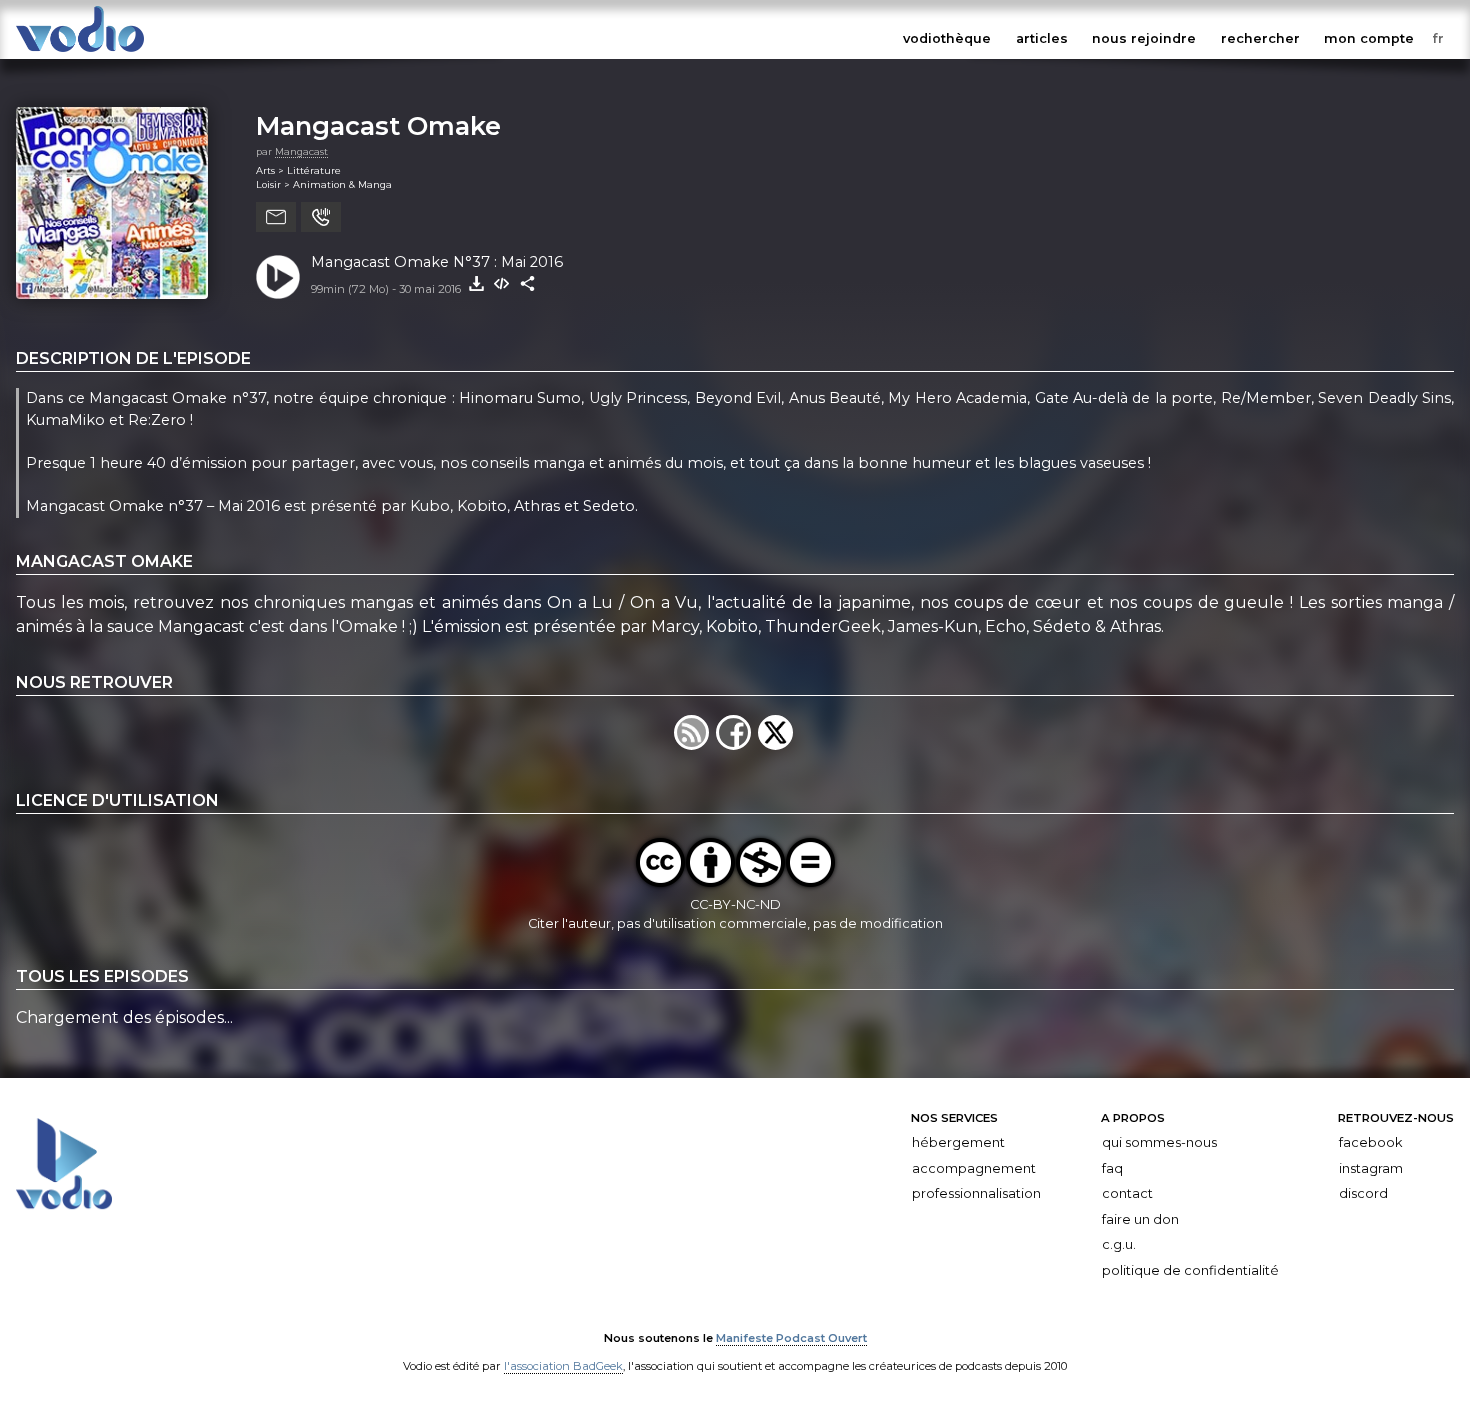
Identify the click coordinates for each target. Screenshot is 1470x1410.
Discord (1363, 1193)
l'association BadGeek (563, 1366)
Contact (1127, 1193)
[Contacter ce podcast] (276, 217)
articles (1042, 38)
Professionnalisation (976, 1193)
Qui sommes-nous (1159, 1142)
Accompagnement (974, 1167)
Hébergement (958, 1142)
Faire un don (1140, 1219)
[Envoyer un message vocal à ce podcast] (321, 217)
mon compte (1369, 38)
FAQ (1112, 1167)
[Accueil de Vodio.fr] (80, 52)
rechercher (1260, 38)
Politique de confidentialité (1190, 1270)
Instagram (1371, 1167)
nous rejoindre (1144, 38)
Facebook (1370, 1142)
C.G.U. (1119, 1244)
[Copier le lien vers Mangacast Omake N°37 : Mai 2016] (528, 284)
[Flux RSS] (695, 744)
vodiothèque (947, 38)
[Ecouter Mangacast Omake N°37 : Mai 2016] (278, 277)
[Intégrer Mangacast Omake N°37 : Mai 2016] (502, 284)
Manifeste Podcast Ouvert (791, 1338)
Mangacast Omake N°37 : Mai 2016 (437, 262)
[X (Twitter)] (777, 744)
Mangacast (301, 151)
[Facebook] (737, 744)
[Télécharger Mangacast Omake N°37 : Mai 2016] (476, 284)
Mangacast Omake (378, 125)
